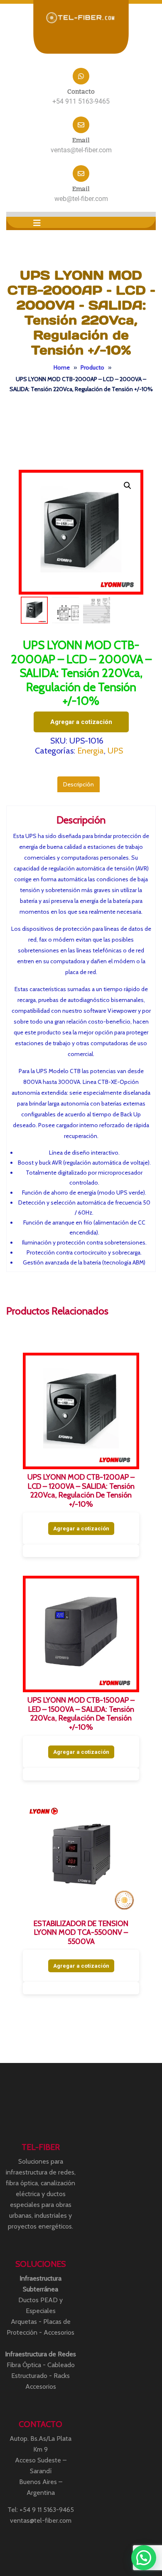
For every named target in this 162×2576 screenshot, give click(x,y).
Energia (91, 751)
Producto (92, 367)
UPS (115, 751)
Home (62, 367)
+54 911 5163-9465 (81, 101)
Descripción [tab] (79, 784)
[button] (37, 223)
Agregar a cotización (81, 722)
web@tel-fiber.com (81, 199)
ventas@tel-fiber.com (81, 150)
